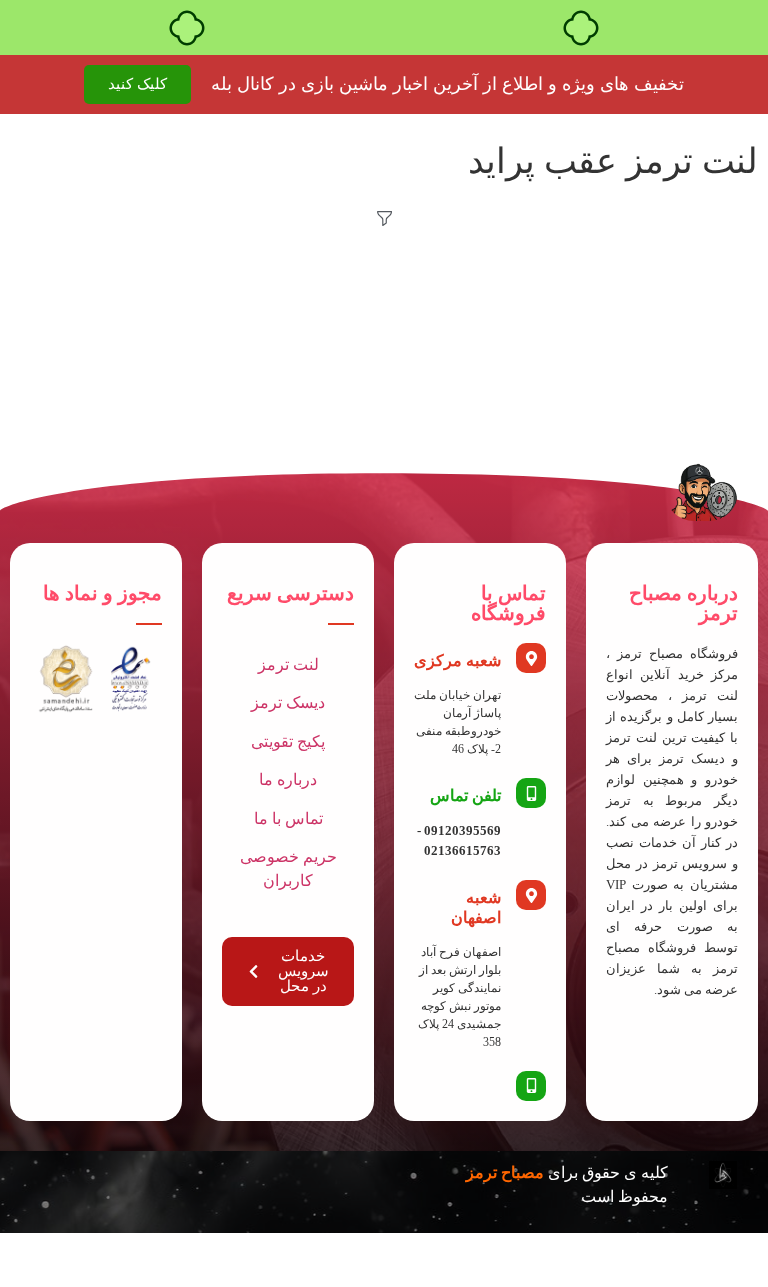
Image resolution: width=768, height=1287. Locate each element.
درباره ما (288, 779)
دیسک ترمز (288, 702)
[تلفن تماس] (531, 793)
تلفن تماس (465, 795)
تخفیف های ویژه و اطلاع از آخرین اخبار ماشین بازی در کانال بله (447, 84)
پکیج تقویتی (288, 741)
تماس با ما (288, 818)
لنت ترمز (288, 664)
